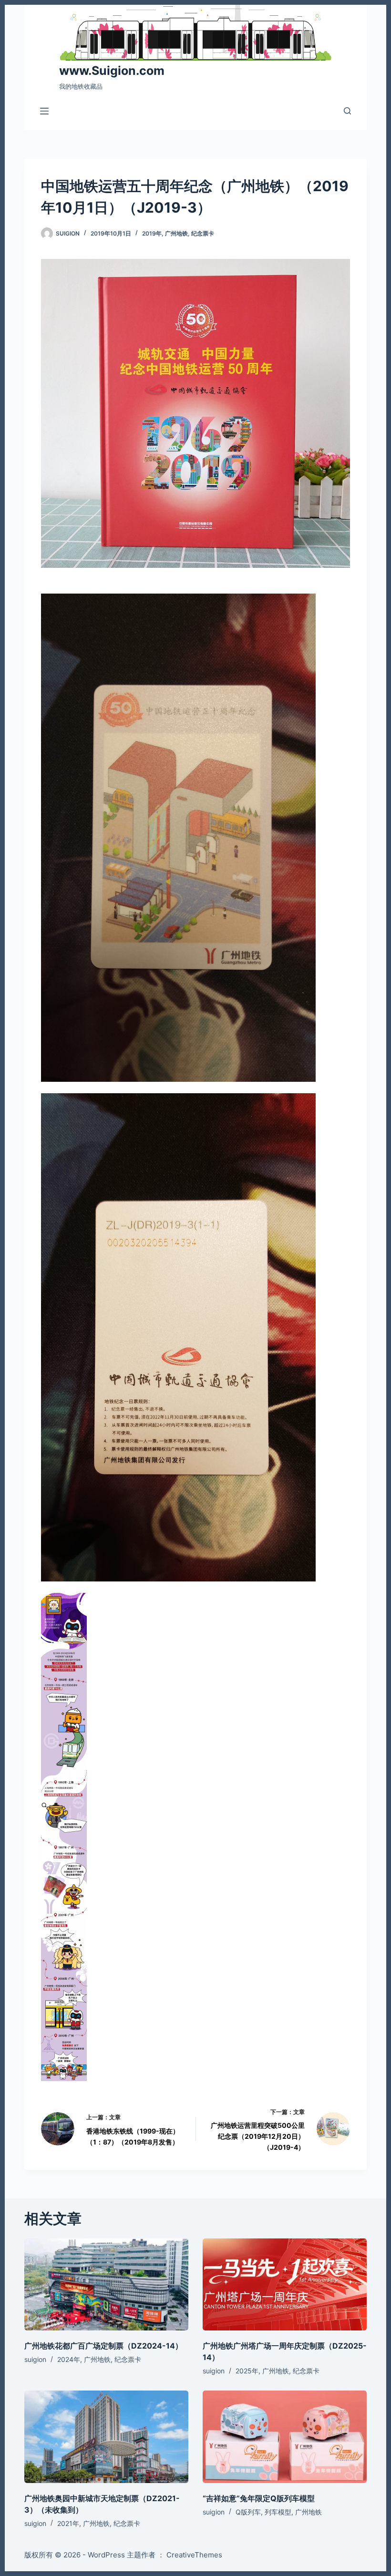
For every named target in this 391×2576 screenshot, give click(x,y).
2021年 (68, 2523)
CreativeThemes (194, 2555)
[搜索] (347, 111)
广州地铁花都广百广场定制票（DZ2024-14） (103, 2346)
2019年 (152, 233)
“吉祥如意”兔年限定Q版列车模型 (259, 2498)
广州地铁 (176, 233)
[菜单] (44, 111)
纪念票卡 (203, 233)
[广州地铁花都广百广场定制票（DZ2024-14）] (106, 2285)
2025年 (247, 2371)
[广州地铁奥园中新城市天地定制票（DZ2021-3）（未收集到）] (106, 2437)
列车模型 (278, 2512)
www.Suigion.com (112, 71)
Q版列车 (248, 2512)
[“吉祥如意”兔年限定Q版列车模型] (285, 2437)
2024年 (69, 2359)
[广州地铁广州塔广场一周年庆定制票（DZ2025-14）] (285, 2285)
